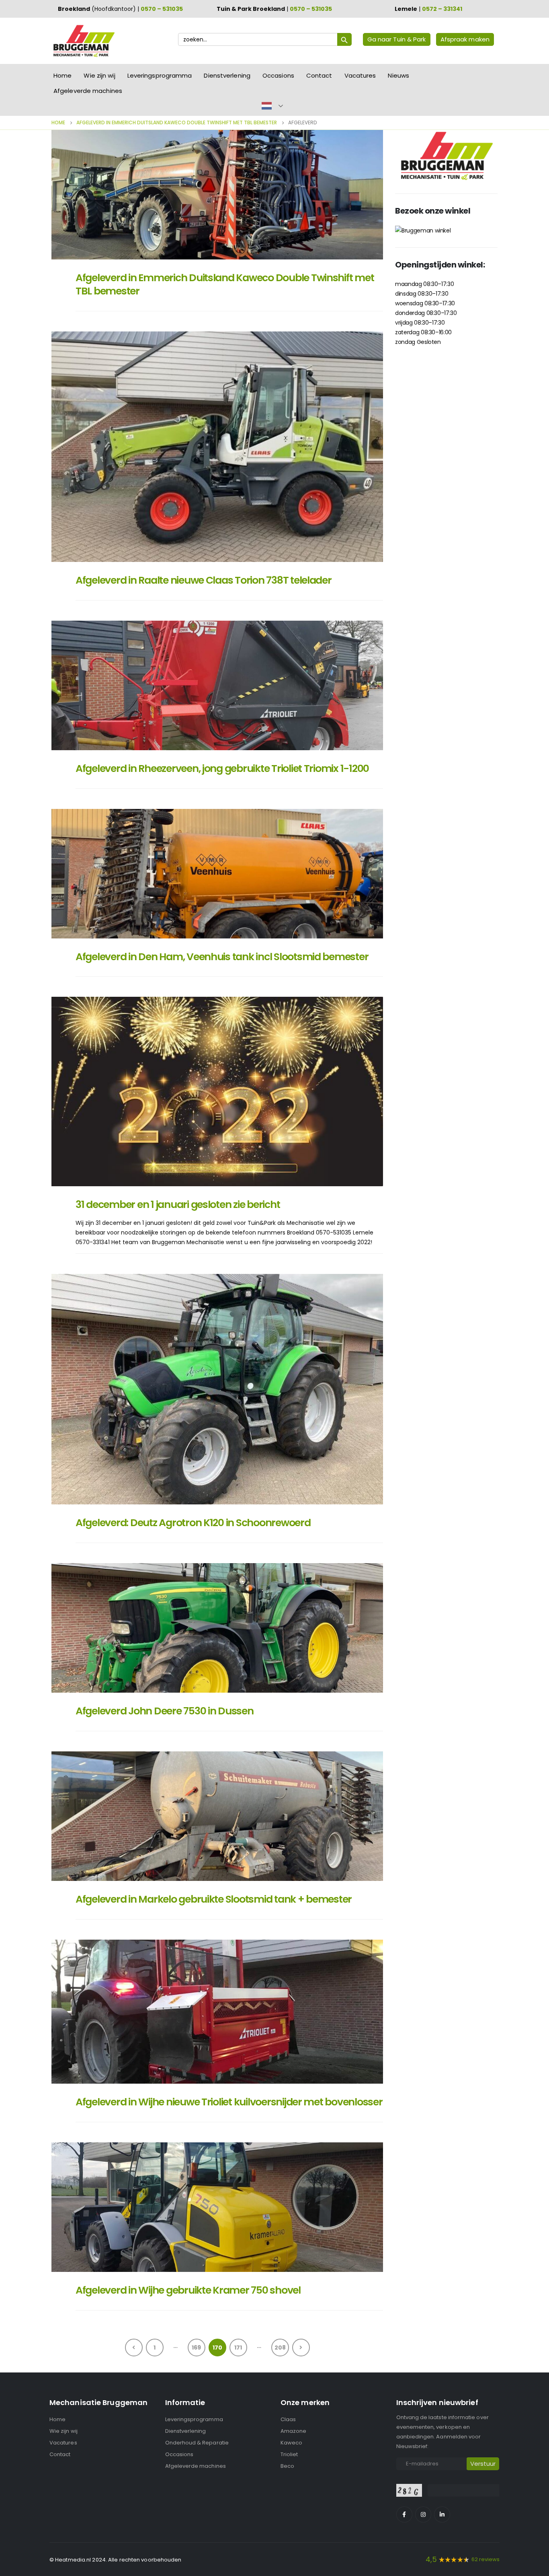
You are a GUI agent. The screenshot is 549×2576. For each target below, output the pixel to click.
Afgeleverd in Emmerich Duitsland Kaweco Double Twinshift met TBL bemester (225, 284)
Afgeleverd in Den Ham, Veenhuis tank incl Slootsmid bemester (222, 957)
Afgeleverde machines (88, 91)
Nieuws (398, 75)
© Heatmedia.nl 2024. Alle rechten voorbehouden (116, 2560)
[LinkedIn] (442, 2514)
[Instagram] (423, 2514)
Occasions (278, 75)
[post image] (217, 195)
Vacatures (360, 75)
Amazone (293, 2431)
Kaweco (291, 2443)
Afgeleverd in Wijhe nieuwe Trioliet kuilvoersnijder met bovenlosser (229, 2102)
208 (280, 2348)
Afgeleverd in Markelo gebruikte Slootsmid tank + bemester (214, 1899)
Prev (134, 2348)
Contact (319, 75)
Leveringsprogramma (160, 75)
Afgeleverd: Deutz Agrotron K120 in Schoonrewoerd (193, 1523)
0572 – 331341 (442, 9)
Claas (288, 2419)
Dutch (267, 106)
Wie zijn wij (99, 75)
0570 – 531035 (162, 9)
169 (196, 2348)
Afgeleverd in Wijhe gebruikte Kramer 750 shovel (188, 2290)
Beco (287, 2466)
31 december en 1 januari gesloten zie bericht (178, 1205)
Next (301, 2348)
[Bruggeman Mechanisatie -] (84, 41)
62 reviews (485, 2559)
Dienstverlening (227, 75)
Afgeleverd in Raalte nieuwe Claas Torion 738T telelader (204, 580)
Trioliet (289, 2454)
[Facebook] (404, 2514)
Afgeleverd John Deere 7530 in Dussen (165, 1711)
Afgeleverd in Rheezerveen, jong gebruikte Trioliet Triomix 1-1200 (222, 768)
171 (238, 2348)
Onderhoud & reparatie (197, 2443)
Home (62, 75)
